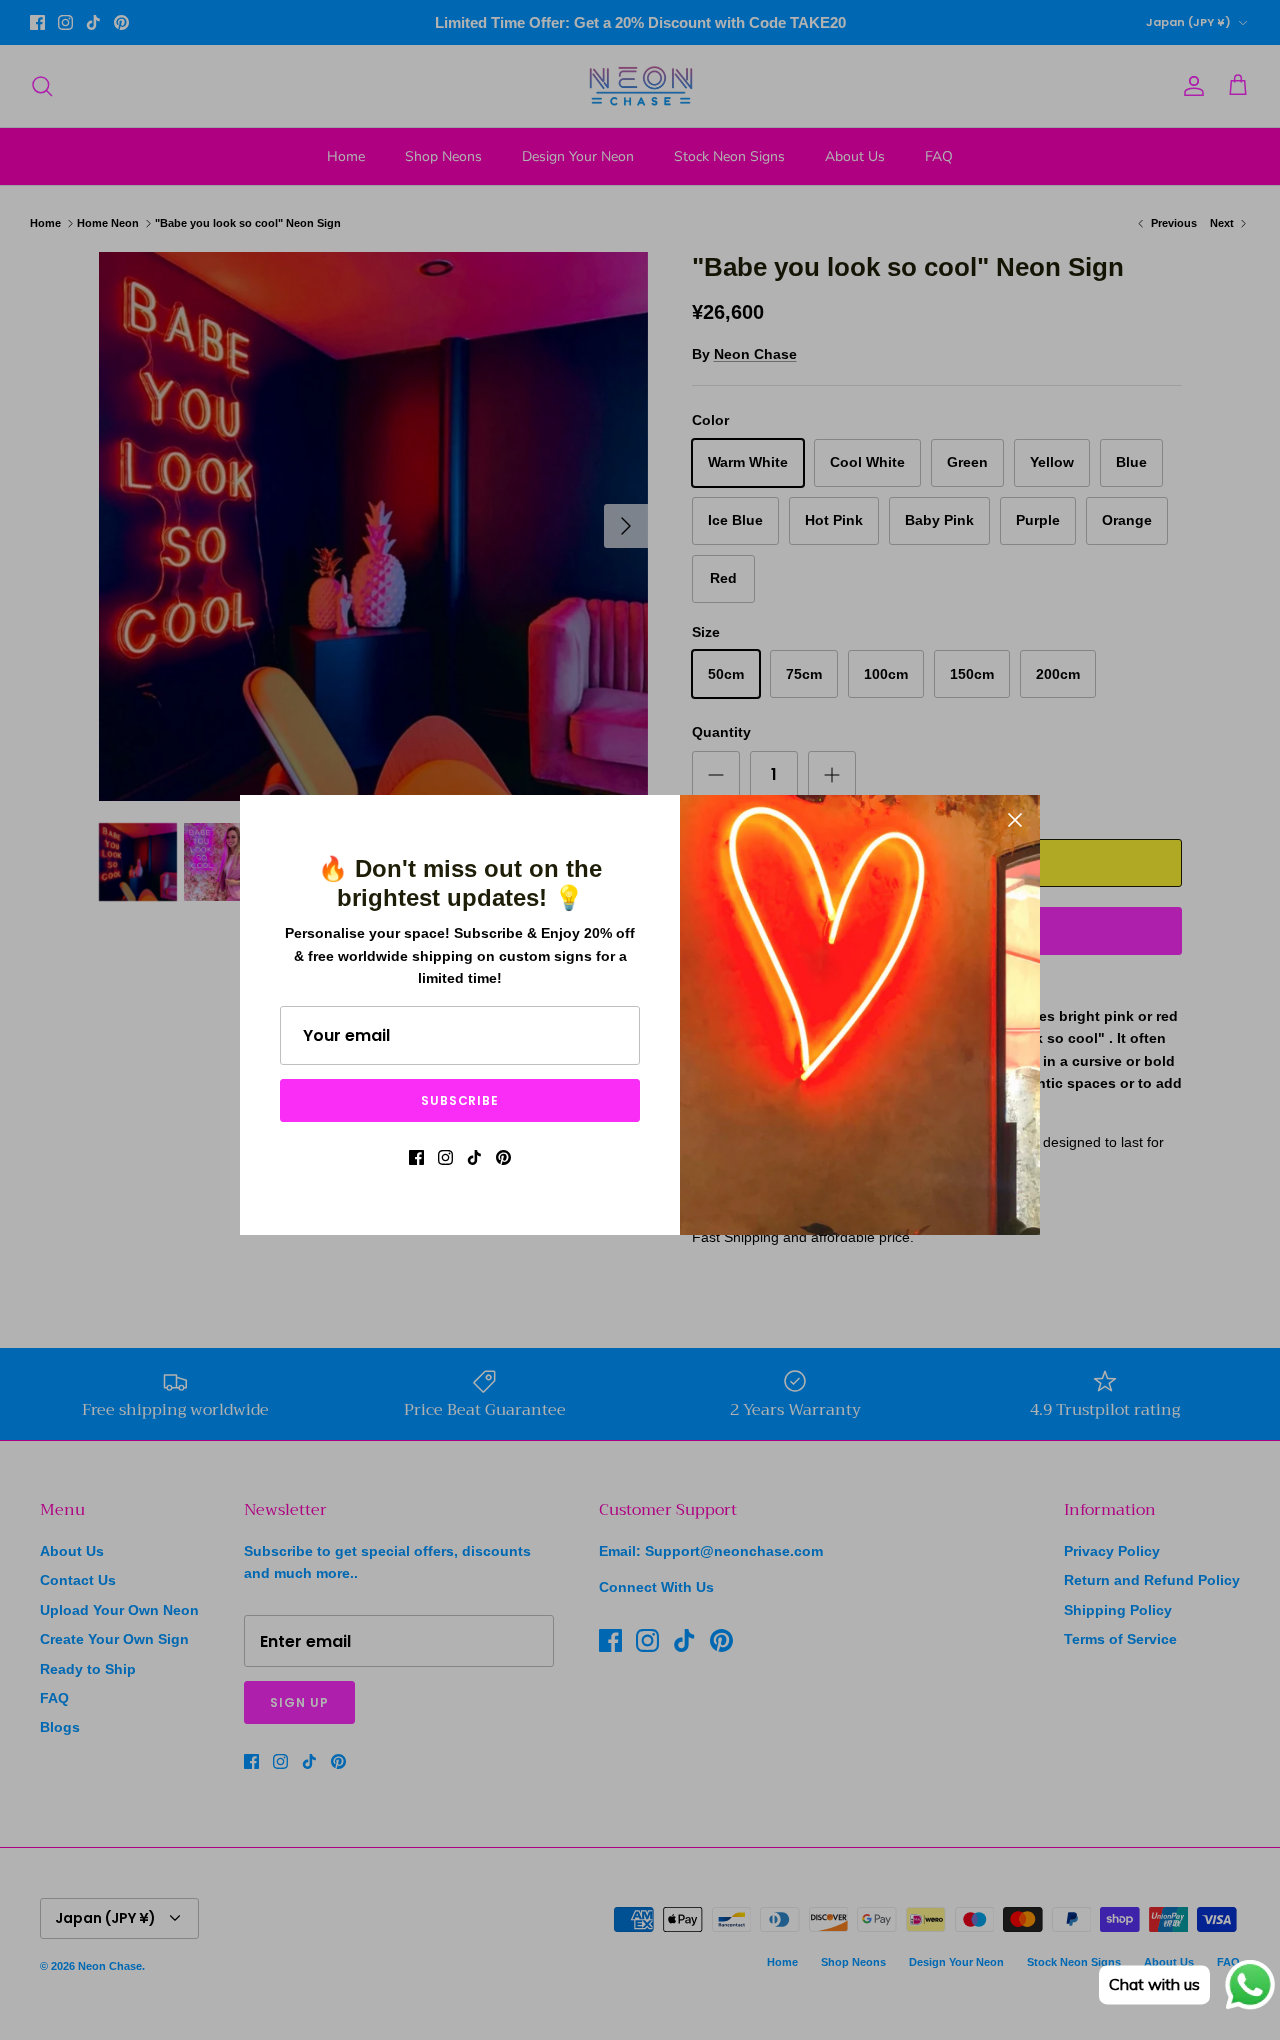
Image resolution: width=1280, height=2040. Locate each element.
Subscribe (460, 1100)
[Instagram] (445, 1157)
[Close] (1015, 820)
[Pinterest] (503, 1157)
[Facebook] (416, 1157)
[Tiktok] (474, 1157)
